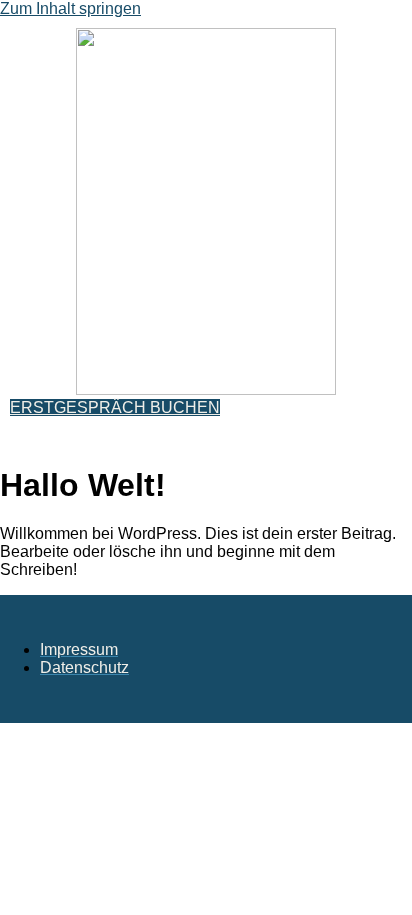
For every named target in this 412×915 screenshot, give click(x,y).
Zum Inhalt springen (70, 8)
